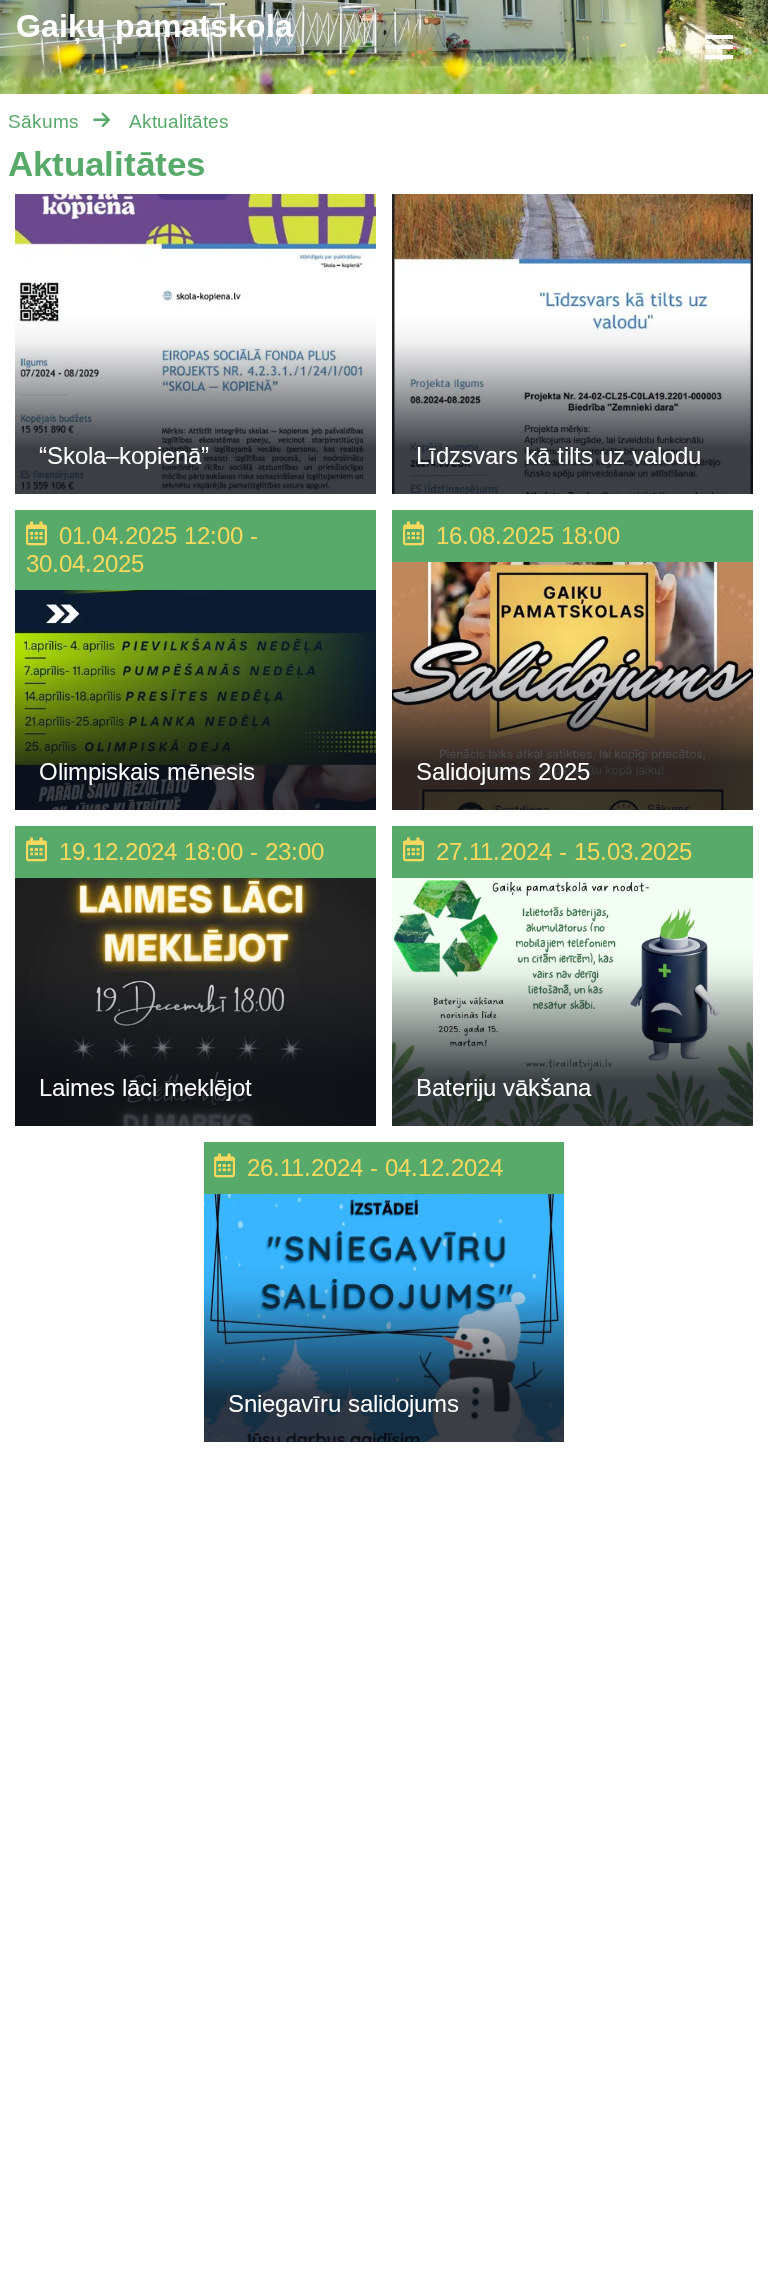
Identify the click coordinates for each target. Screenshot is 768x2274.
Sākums (43, 121)
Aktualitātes (179, 121)
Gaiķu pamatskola (154, 26)
